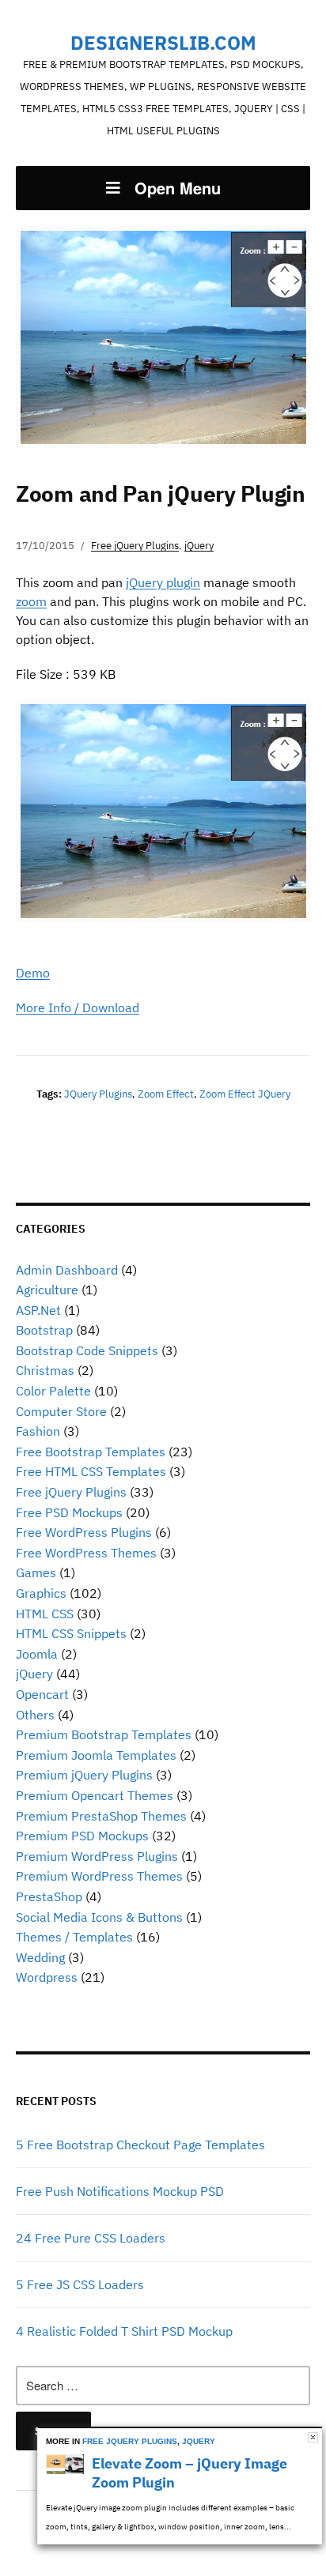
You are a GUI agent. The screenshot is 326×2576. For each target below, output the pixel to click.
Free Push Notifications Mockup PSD (120, 2191)
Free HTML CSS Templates (91, 1471)
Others (35, 1715)
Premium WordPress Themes (99, 1876)
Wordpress (47, 1977)
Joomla (37, 1654)
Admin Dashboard (67, 1270)
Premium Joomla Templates (96, 1755)
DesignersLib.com (163, 43)
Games (36, 1572)
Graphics (41, 1593)
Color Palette (53, 1391)
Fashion (38, 1431)
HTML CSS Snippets (71, 1633)
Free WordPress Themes (86, 1553)
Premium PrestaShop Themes (101, 1816)
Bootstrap (44, 1330)
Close (313, 2437)
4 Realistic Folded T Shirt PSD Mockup (124, 2331)
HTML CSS (45, 1614)
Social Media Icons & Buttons (99, 1917)
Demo (33, 973)
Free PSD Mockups (69, 1512)
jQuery (34, 1674)
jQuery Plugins (98, 1094)
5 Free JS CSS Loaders (80, 2284)
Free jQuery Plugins (71, 1492)
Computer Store (61, 1411)
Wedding (40, 1957)
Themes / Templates (74, 1937)
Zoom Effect (166, 1094)
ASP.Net (38, 1310)
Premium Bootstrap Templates (104, 1734)
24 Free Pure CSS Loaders (91, 2238)
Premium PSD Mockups (82, 1836)
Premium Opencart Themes (95, 1795)
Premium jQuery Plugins (84, 1775)
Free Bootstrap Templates (91, 1452)
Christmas (45, 1370)
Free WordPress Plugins (84, 1532)
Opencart (42, 1694)
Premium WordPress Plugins (97, 1856)
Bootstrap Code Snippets (87, 1350)
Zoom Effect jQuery (245, 1094)
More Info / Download (78, 1007)
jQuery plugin (163, 582)
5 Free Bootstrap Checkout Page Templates (140, 2145)
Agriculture (47, 1290)
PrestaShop (49, 1896)
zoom (31, 601)
